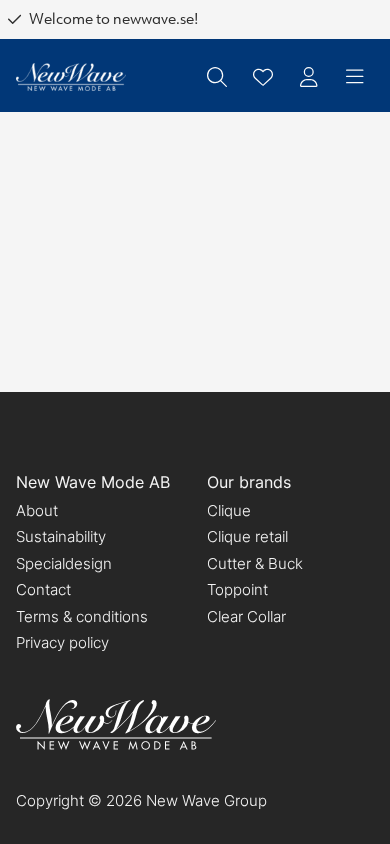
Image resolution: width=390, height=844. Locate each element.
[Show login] (309, 77)
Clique (229, 510)
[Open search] (217, 77)
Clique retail (247, 536)
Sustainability (61, 536)
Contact (43, 589)
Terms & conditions (82, 616)
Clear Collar (246, 616)
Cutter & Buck (255, 563)
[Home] (71, 77)
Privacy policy (62, 642)
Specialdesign (64, 563)
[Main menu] (355, 77)
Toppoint (237, 589)
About (37, 510)
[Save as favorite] (263, 77)
